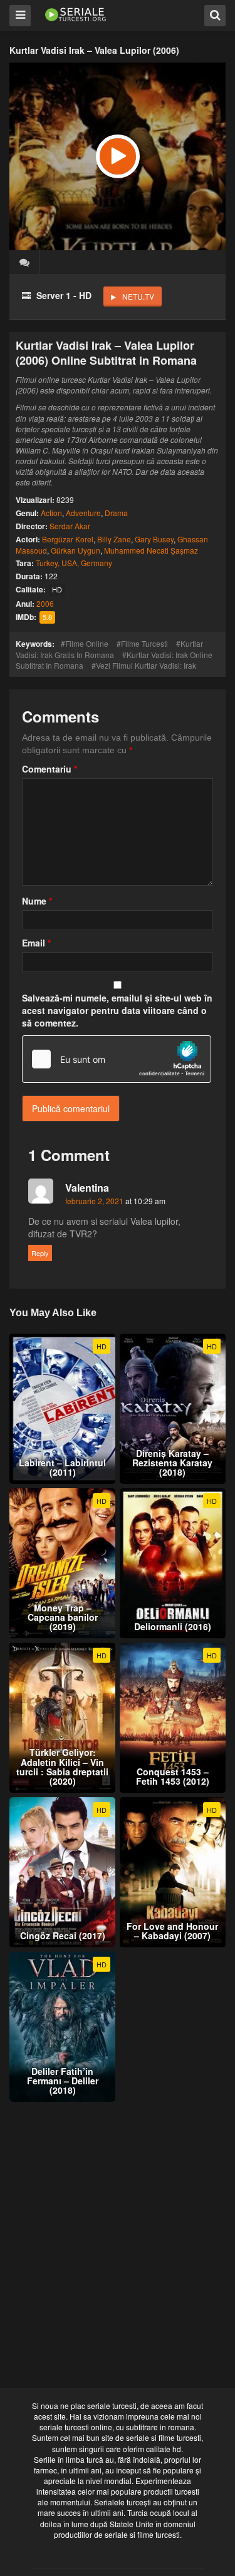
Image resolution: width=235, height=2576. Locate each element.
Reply (40, 1253)
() (24, 262)
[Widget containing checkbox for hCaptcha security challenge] (117, 1059)
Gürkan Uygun (76, 550)
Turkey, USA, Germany (74, 563)
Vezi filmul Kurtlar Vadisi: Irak (146, 665)
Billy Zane (114, 539)
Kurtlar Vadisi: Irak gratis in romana (109, 649)
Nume (37, 901)
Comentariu (50, 769)
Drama (116, 513)
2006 (45, 603)
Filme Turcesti (144, 643)
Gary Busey (154, 539)
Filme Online (87, 643)
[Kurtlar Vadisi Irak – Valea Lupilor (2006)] (118, 156)
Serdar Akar (70, 526)
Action (51, 513)
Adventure (83, 513)
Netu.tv (138, 296)
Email (36, 943)
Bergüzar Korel (68, 539)
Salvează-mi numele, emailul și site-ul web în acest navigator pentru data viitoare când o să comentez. (117, 1010)
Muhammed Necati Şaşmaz (151, 550)
